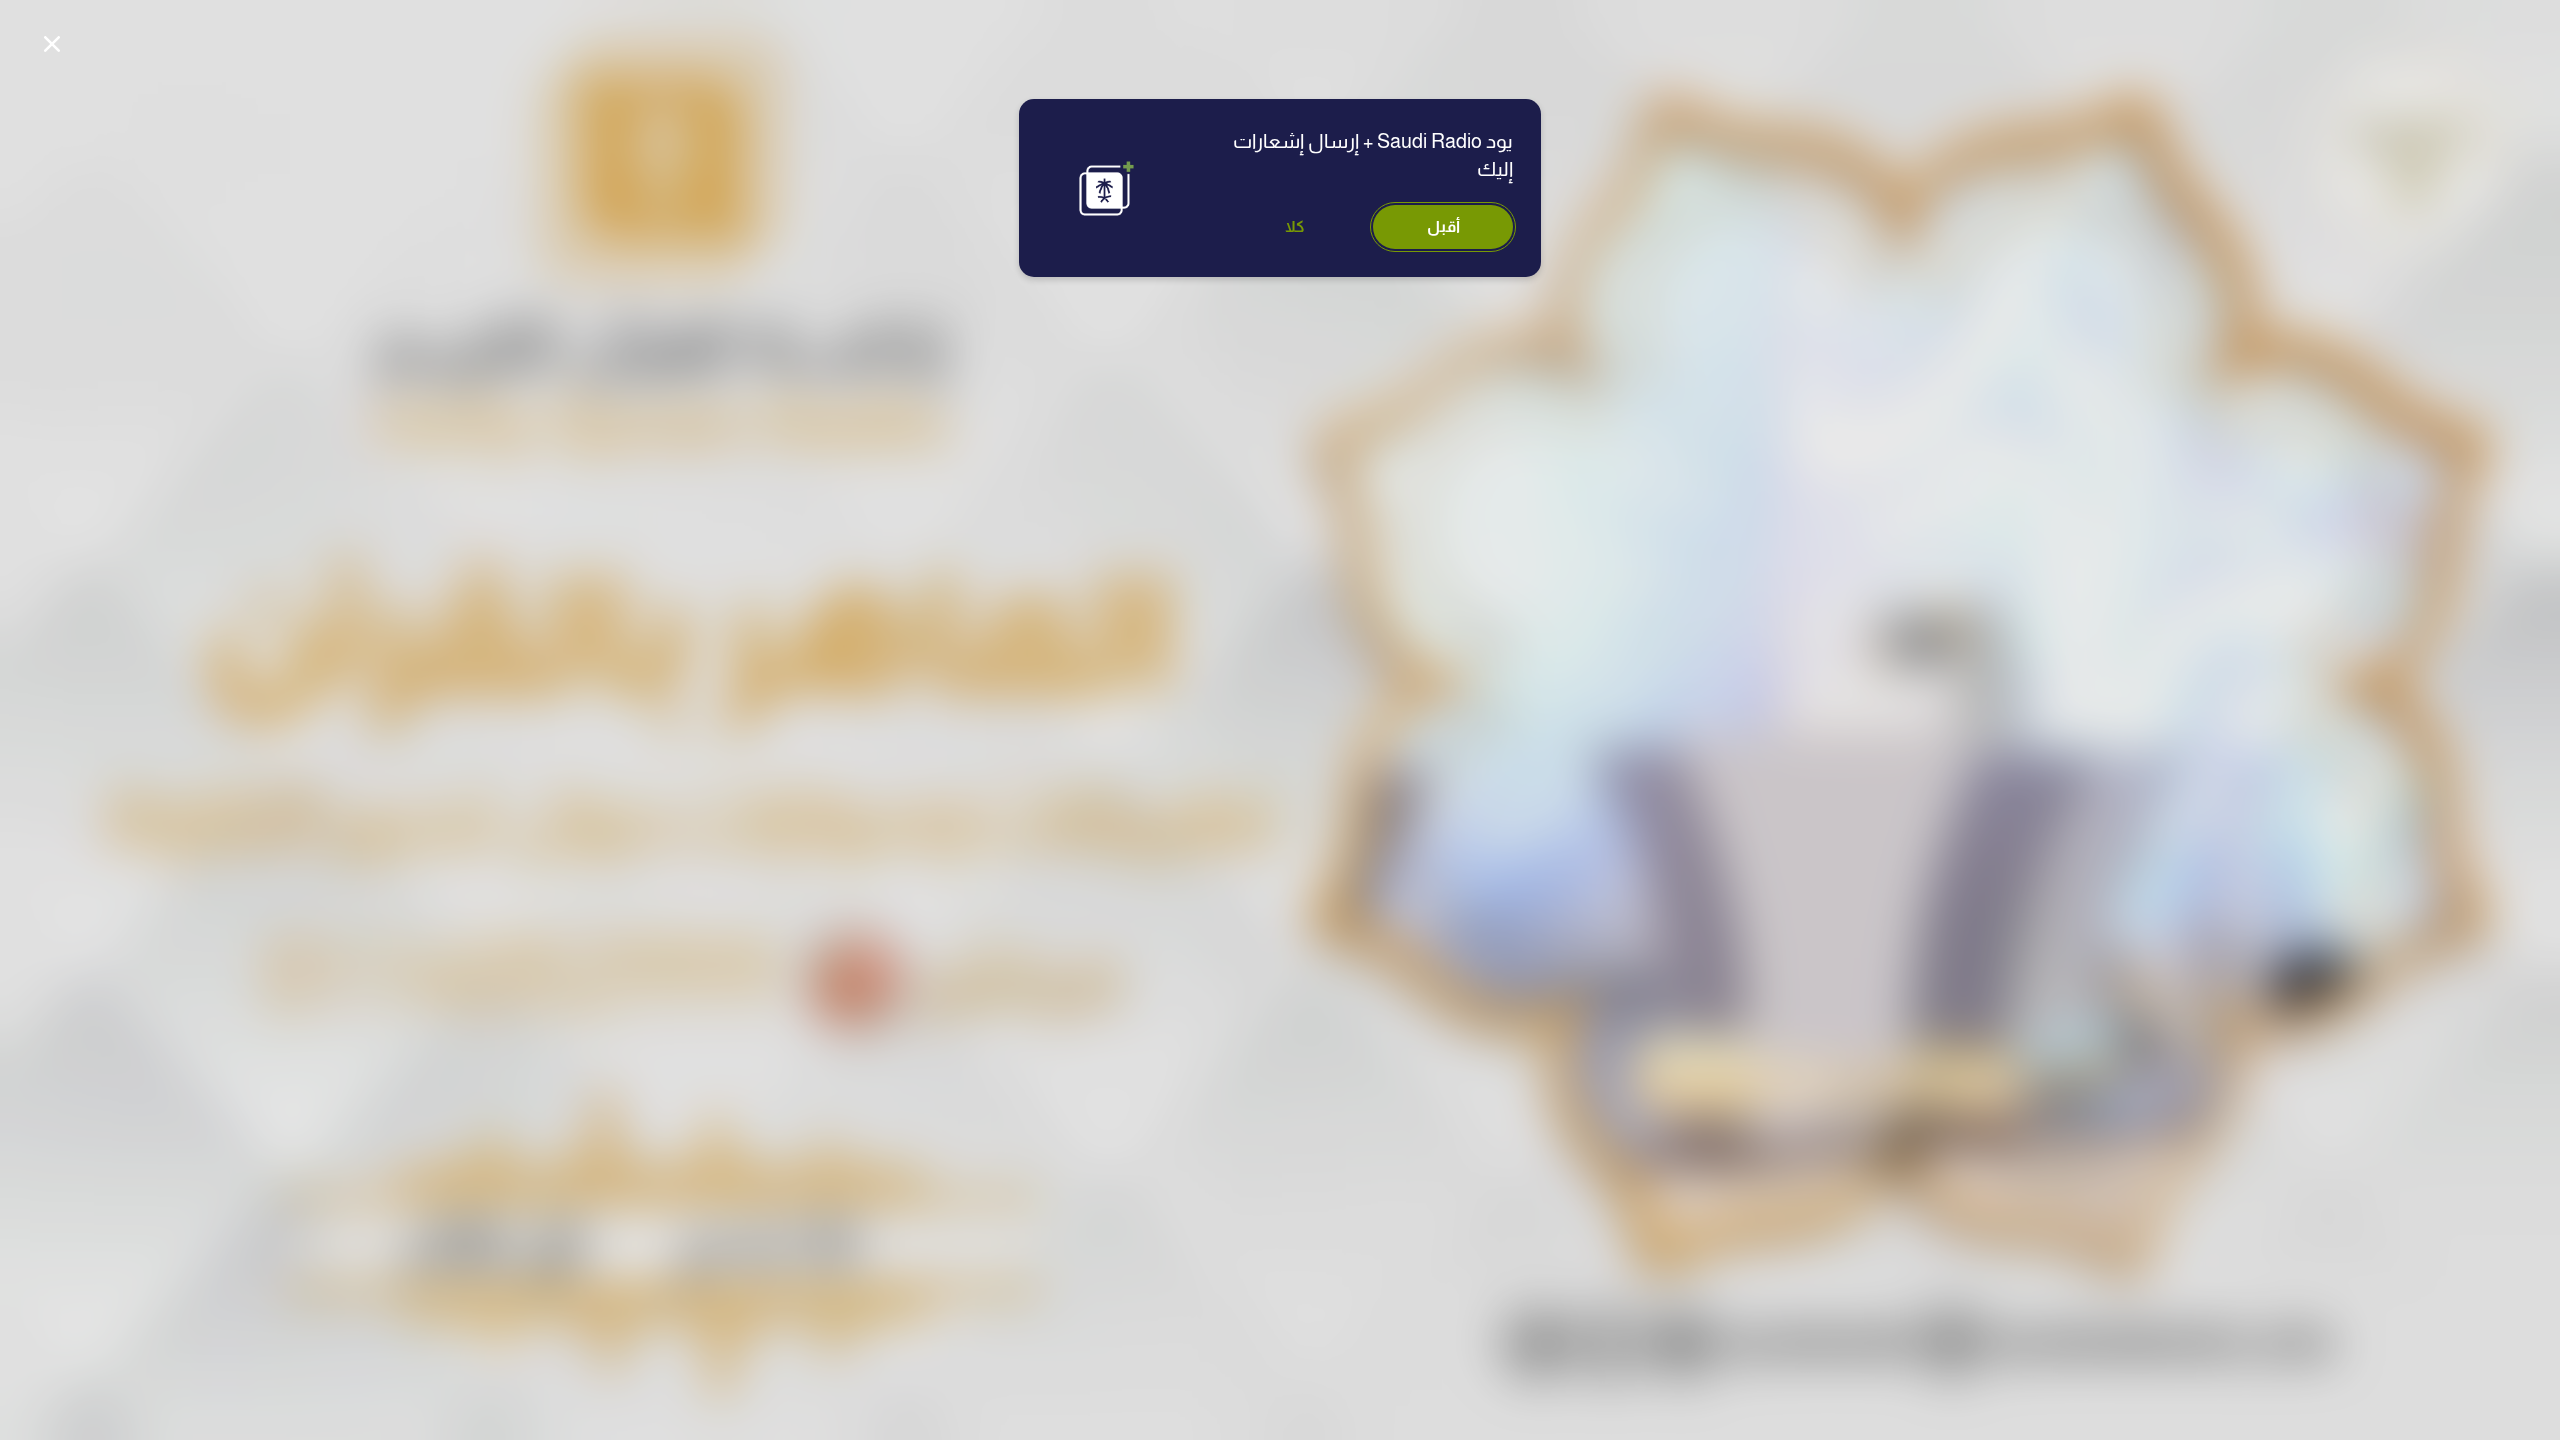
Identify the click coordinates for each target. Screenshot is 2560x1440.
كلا (1295, 226)
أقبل (1443, 226)
